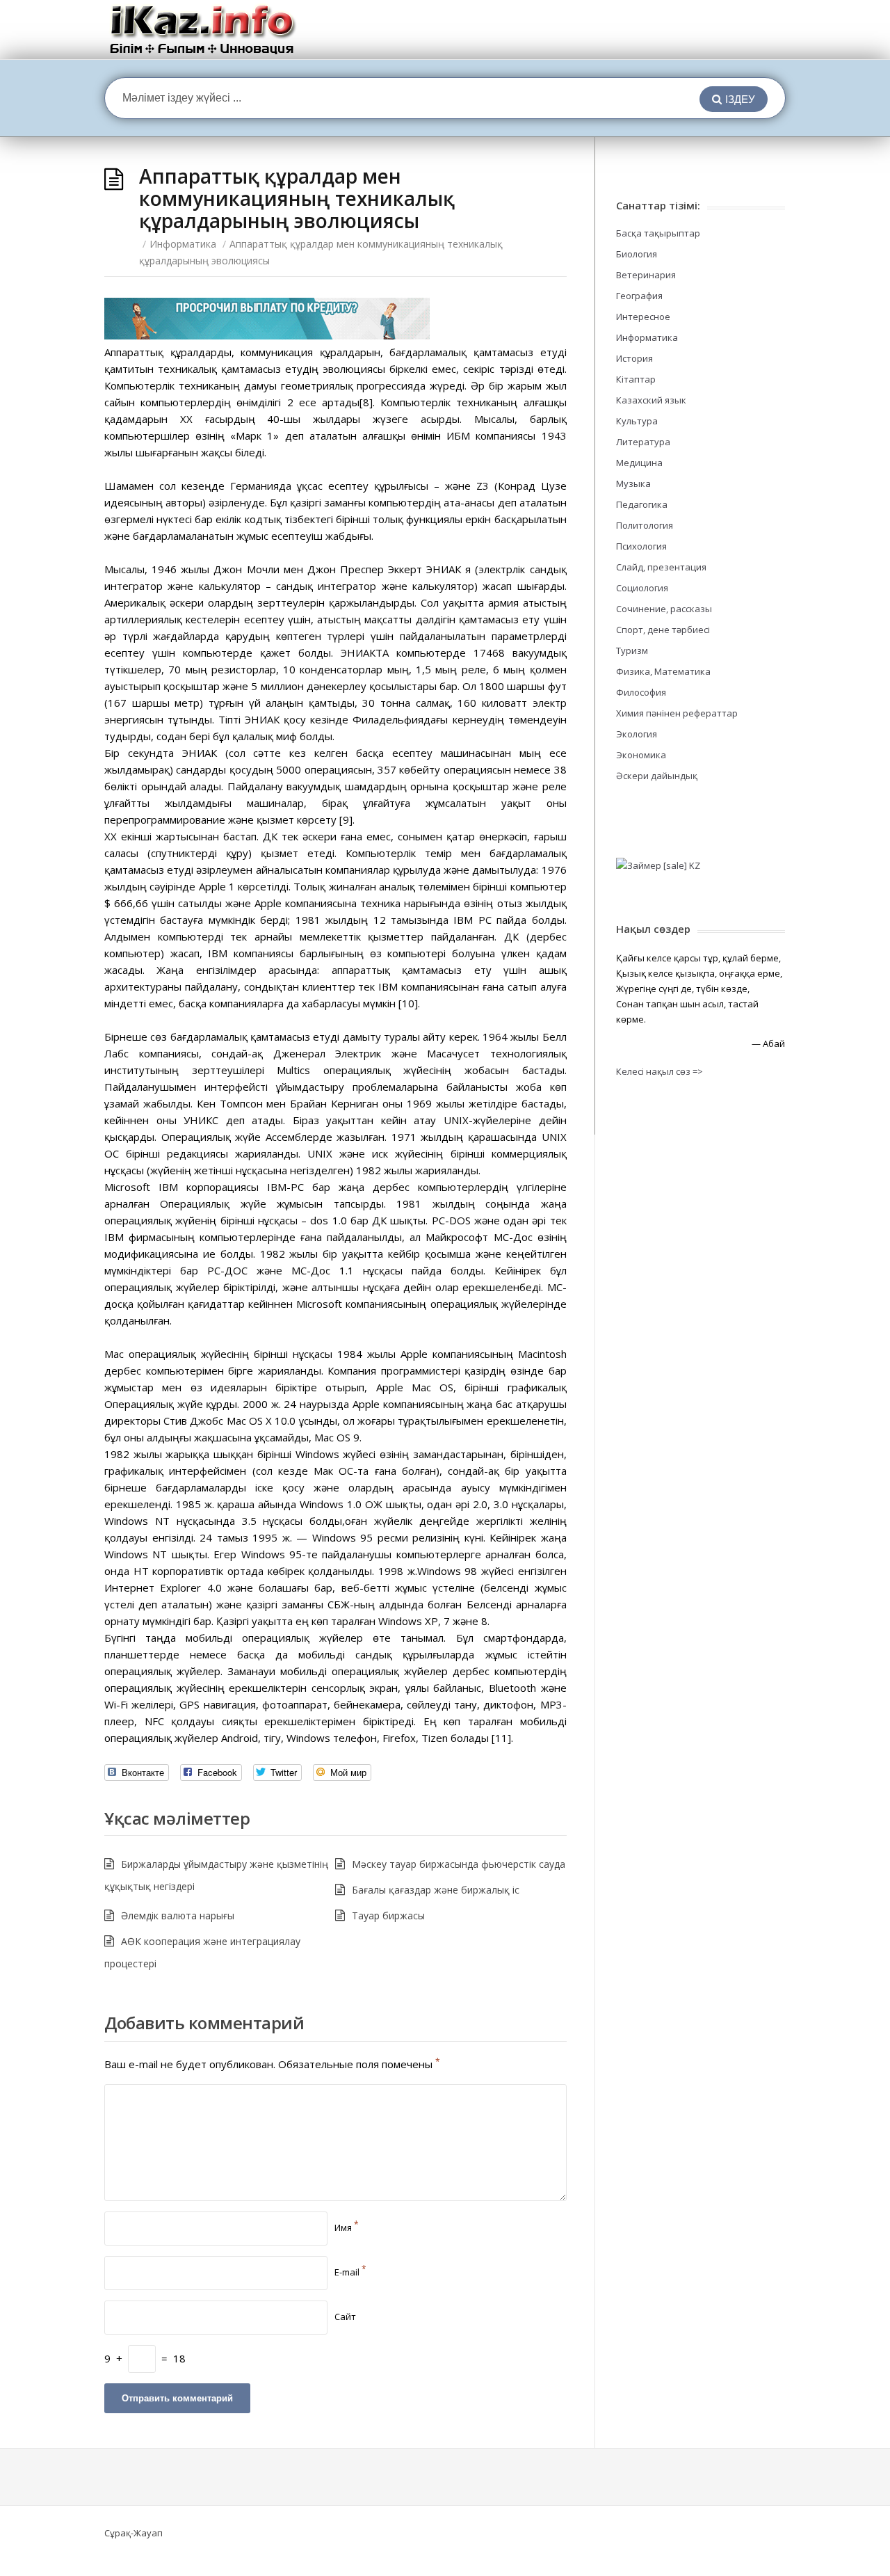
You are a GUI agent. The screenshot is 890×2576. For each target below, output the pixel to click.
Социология (642, 588)
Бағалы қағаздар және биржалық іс (436, 1890)
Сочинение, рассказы (664, 609)
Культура (637, 421)
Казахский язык (651, 400)
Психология (641, 546)
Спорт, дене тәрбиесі (663, 630)
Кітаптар (636, 379)
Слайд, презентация (661, 567)
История (634, 358)
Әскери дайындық (657, 776)
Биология (637, 254)
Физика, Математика (663, 671)
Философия (641, 692)
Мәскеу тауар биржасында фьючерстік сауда (459, 1864)
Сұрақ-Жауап (133, 2533)
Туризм (632, 650)
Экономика (641, 755)
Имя (347, 2227)
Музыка (633, 483)
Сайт (345, 2317)
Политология (645, 525)
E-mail (350, 2272)
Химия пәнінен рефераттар (677, 713)
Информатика (183, 244)
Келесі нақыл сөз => (660, 1071)
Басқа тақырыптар (658, 233)
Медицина (639, 463)
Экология (637, 734)
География (639, 296)
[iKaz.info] (203, 30)
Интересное (643, 317)
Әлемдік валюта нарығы (178, 1915)
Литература (643, 442)
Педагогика (642, 504)
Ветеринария (646, 275)
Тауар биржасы (388, 1915)
